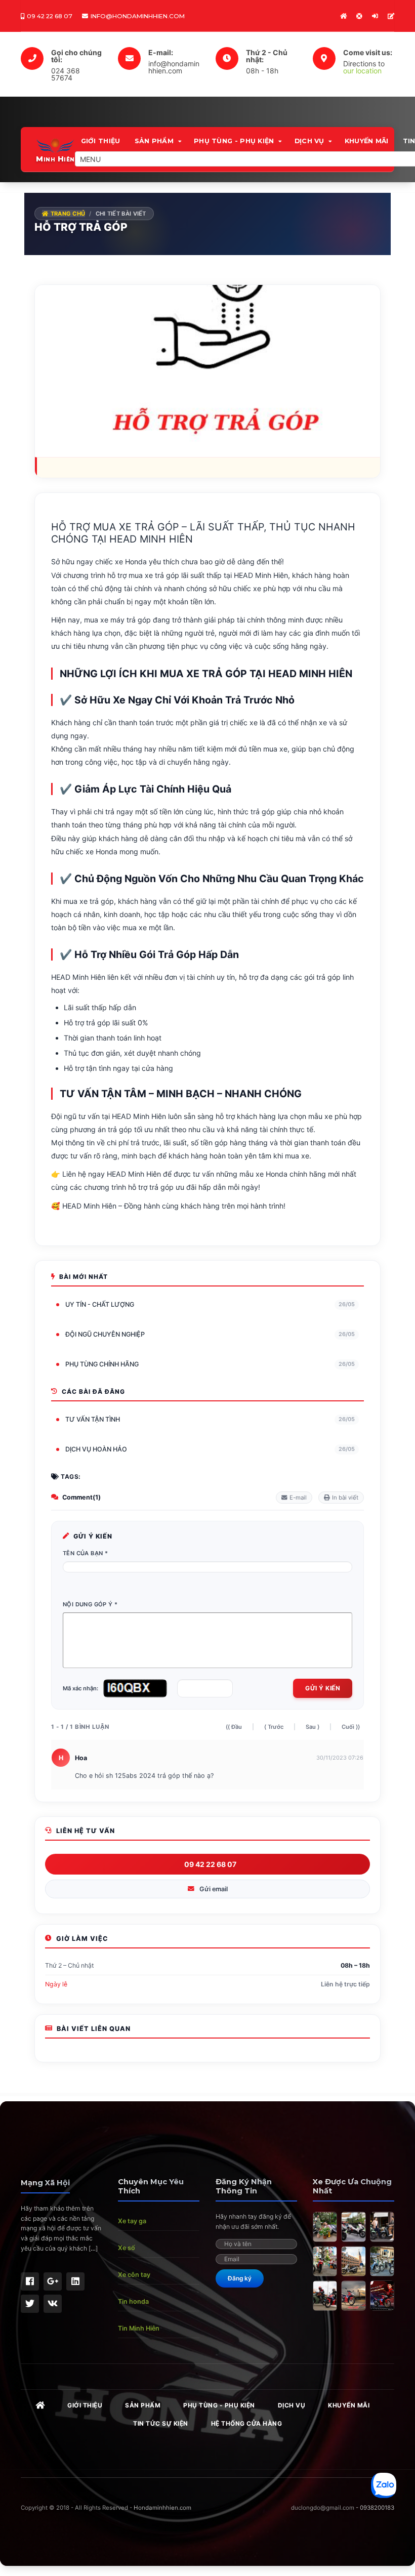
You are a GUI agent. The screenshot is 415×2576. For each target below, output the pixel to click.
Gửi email (214, 1889)
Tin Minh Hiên (139, 2328)
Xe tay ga (132, 2221)
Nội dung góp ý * (90, 1604)
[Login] (375, 16)
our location (362, 71)
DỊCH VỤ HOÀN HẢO (210, 1449)
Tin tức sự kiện (161, 2423)
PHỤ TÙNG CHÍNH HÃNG (210, 1364)
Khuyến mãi (367, 141)
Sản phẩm (154, 141)
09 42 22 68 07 (210, 1864)
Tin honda (133, 2301)
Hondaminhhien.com (162, 2508)
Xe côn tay (134, 2275)
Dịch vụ (309, 141)
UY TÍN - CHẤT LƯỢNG (210, 1304)
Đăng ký (240, 2278)
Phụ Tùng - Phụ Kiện (234, 141)
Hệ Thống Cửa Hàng (247, 2423)
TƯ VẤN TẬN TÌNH (210, 1419)
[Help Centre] (359, 16)
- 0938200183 (375, 2508)
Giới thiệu (101, 141)
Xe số (127, 2248)
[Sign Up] (391, 16)
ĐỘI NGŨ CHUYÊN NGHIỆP (210, 1334)
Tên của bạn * (85, 1553)
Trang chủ (67, 214)
